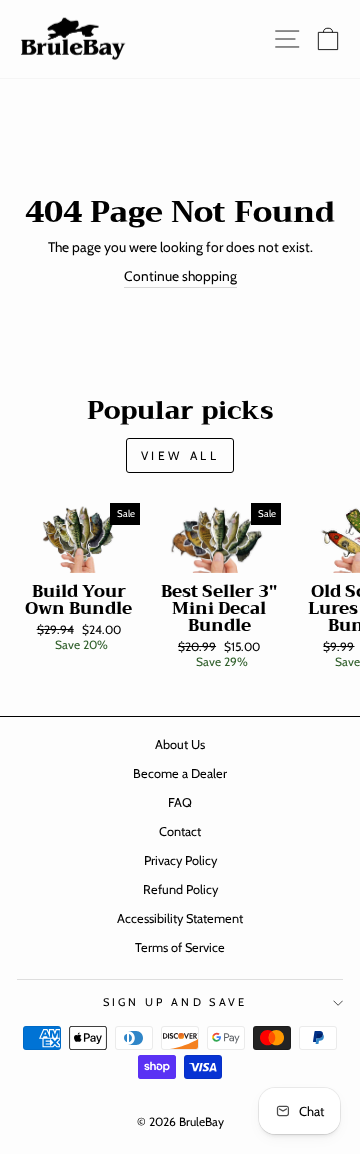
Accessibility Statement (180, 918)
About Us (180, 744)
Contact (180, 831)
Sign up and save (175, 1002)
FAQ (180, 802)
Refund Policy (180, 889)
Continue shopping (180, 276)
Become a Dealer (180, 773)
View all (180, 455)
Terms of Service (180, 947)
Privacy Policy (180, 860)
